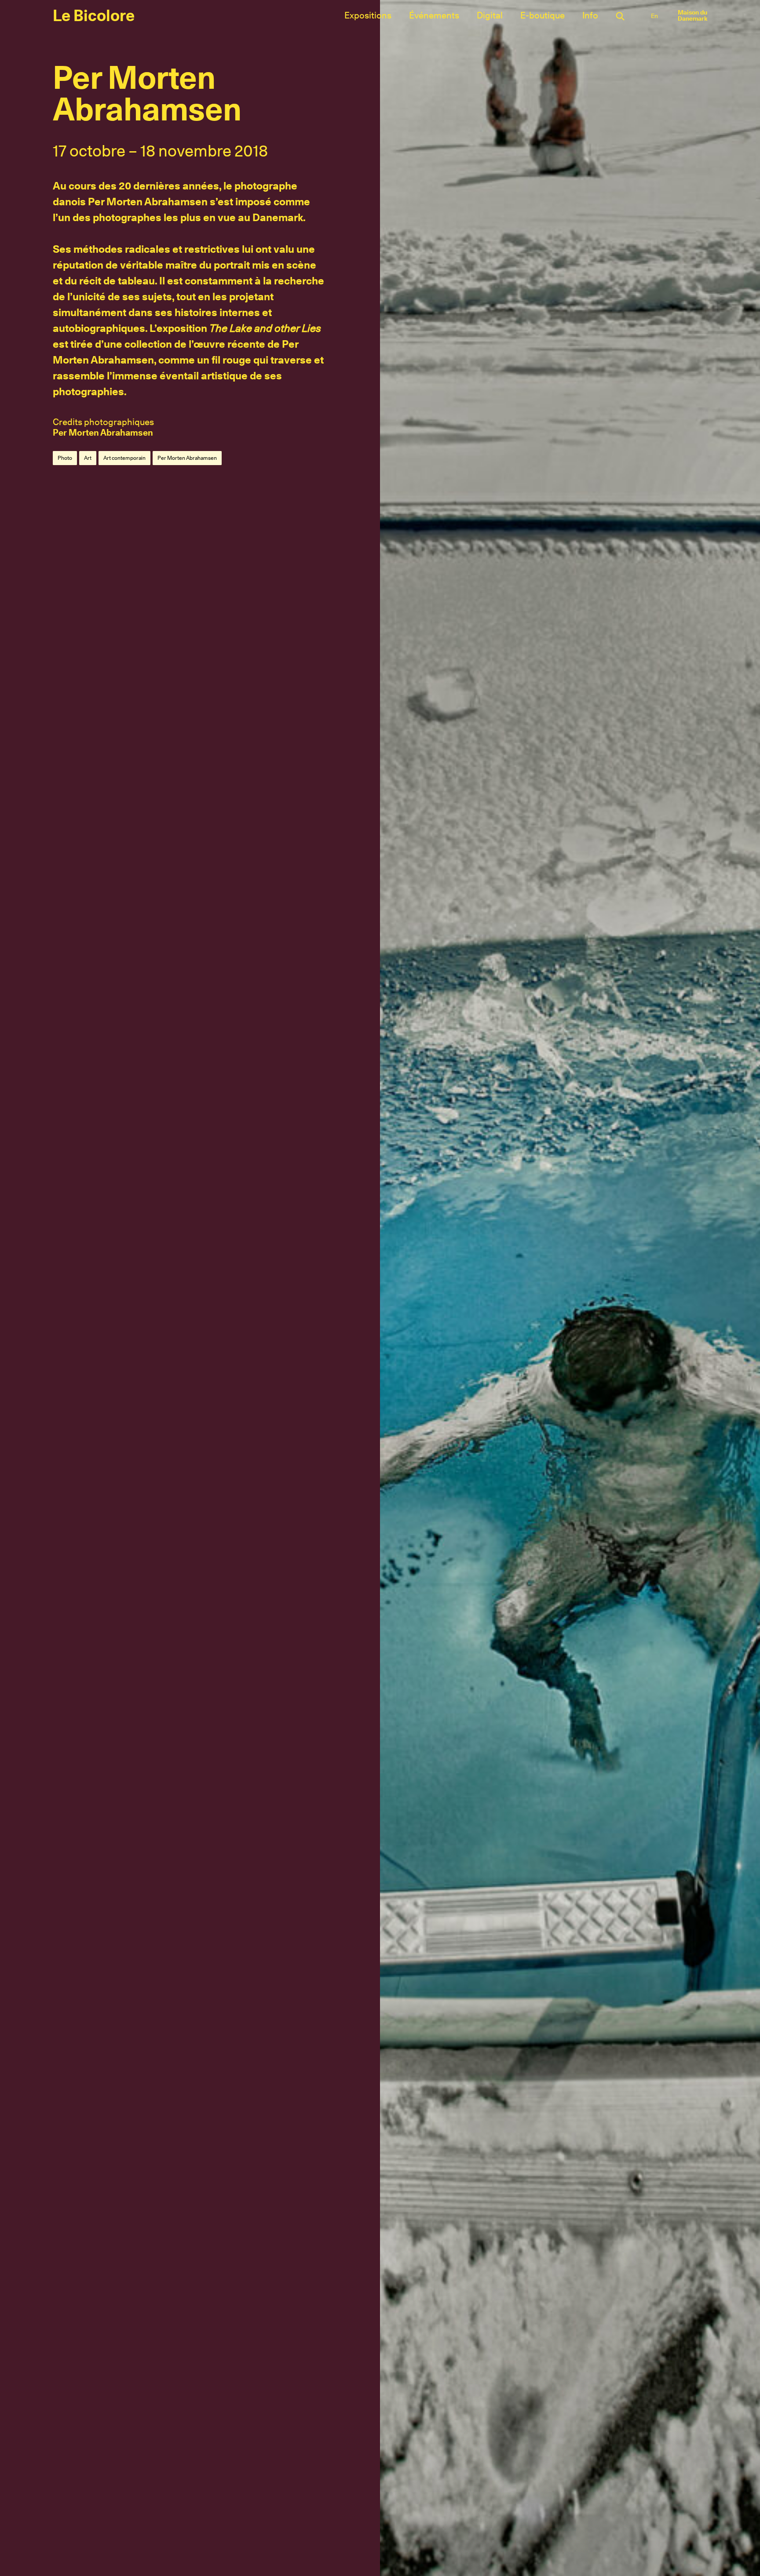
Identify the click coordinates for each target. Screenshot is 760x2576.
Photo (65, 458)
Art (88, 458)
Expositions (368, 15)
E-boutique (543, 15)
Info (590, 15)
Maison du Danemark (692, 15)
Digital (490, 15)
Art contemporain (124, 458)
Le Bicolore (94, 15)
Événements (434, 15)
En (654, 16)
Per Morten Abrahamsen (103, 433)
